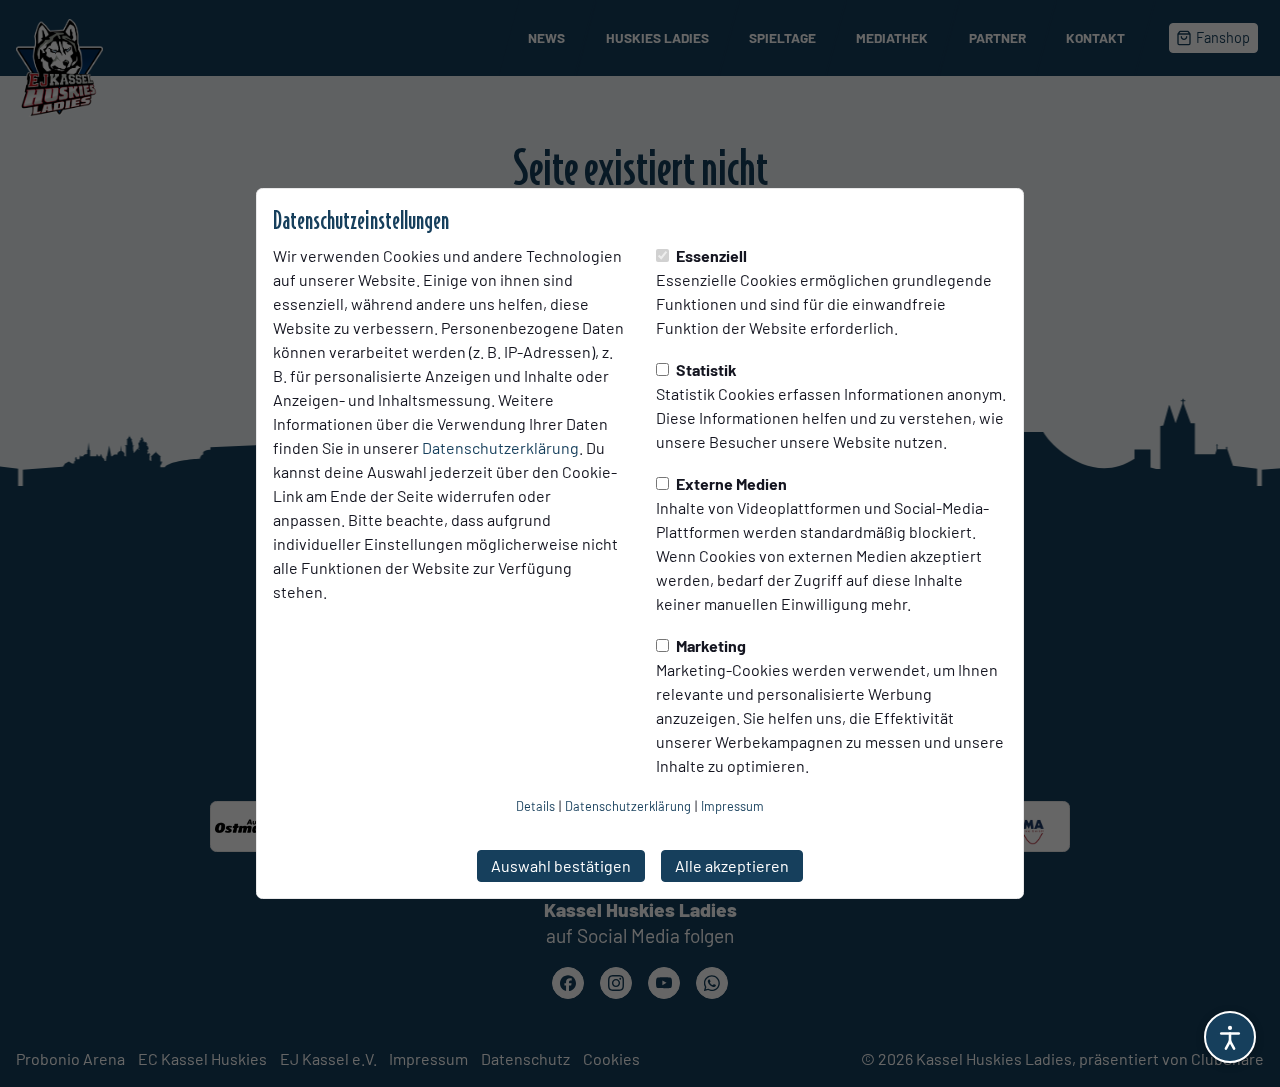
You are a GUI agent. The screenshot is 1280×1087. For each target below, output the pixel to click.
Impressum (732, 806)
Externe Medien (730, 483)
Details (535, 806)
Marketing (709, 645)
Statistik (705, 369)
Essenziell (710, 255)
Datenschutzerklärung (500, 447)
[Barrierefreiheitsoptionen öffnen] (1230, 1037)
